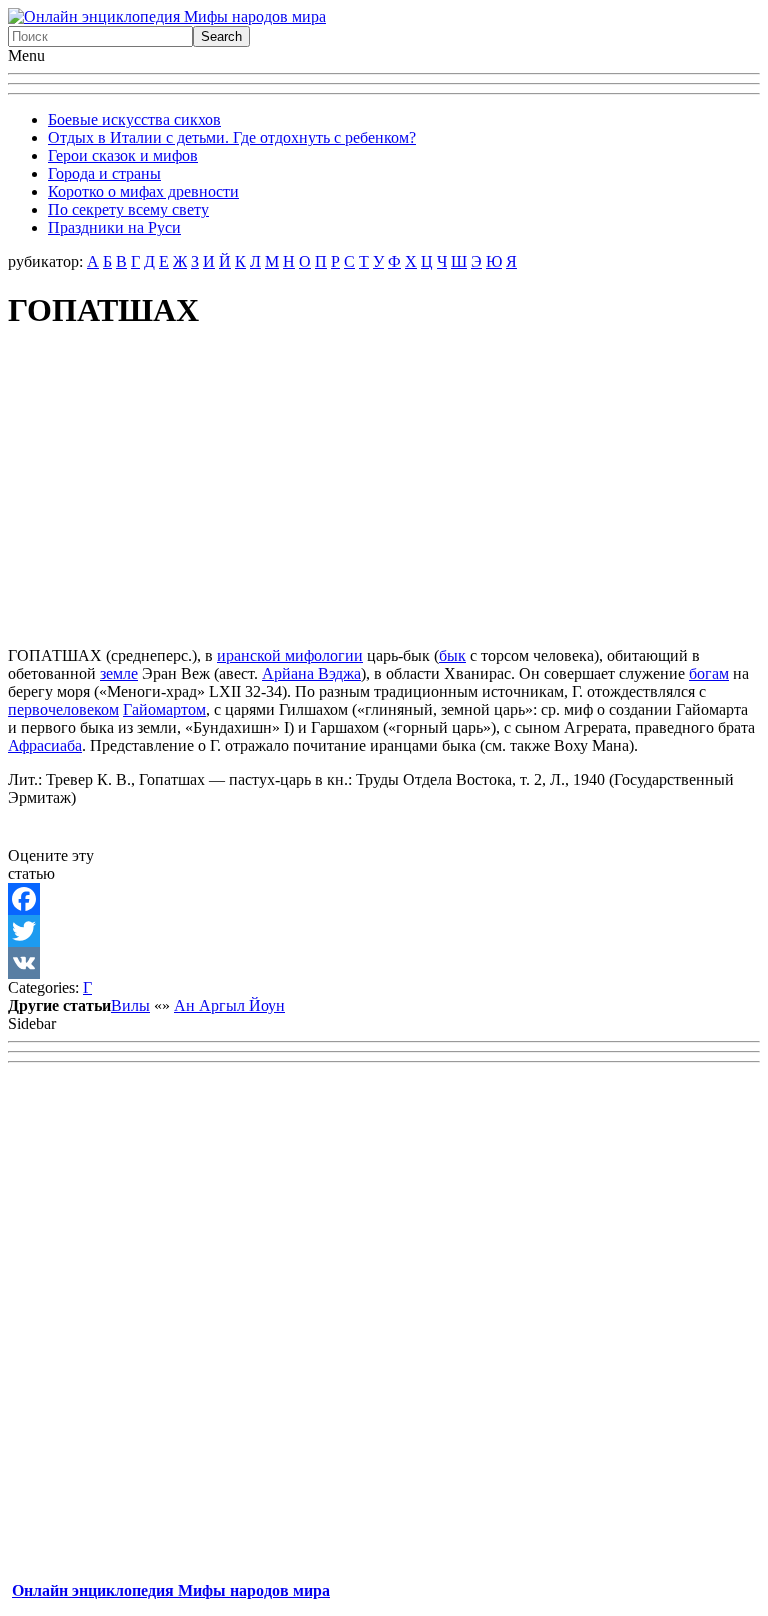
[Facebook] (384, 899)
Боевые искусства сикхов (134, 119)
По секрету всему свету (128, 209)
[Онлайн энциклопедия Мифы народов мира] (167, 16)
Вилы (130, 1005)
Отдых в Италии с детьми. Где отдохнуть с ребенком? (232, 137)
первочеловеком (63, 709)
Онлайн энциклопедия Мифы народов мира (171, 1590)
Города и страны (104, 173)
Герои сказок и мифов (123, 155)
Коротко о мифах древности (143, 191)
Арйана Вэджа (311, 673)
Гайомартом (164, 709)
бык (452, 655)
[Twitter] (384, 931)
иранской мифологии (290, 655)
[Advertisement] (384, 491)
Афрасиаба (45, 745)
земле (119, 673)
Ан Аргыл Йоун (229, 1005)
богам (709, 673)
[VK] (384, 963)
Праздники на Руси (114, 227)
